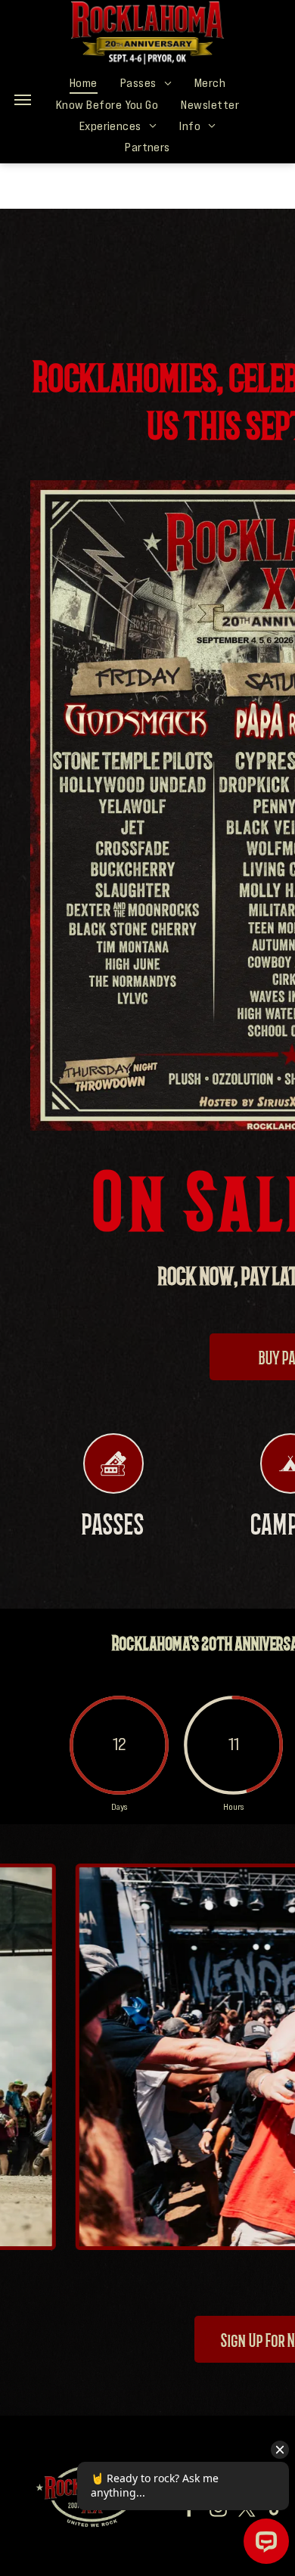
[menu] (23, 100)
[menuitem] (84, 82)
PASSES (113, 1522)
